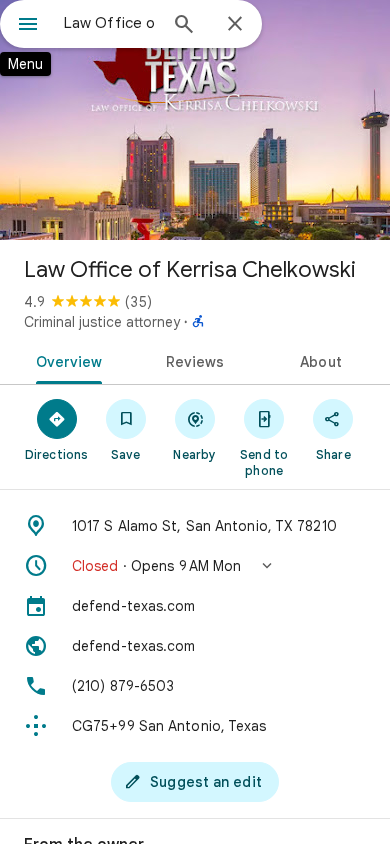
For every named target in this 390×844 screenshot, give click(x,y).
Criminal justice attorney (102, 322)
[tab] (65, 360)
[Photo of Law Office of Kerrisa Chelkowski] (195, 120)
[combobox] (110, 23)
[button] (195, 566)
